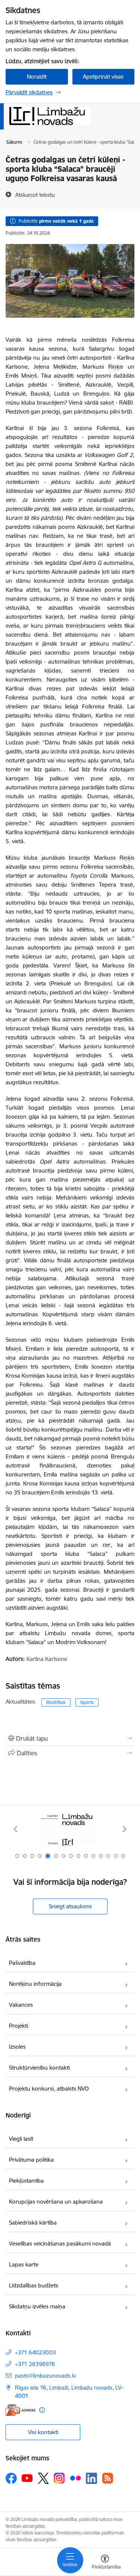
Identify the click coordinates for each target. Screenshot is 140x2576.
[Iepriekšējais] (15, 1829)
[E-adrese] (21, 2410)
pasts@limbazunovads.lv (45, 2376)
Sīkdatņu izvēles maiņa (37, 2306)
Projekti (18, 2026)
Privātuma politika (31, 2160)
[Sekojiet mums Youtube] (27, 2478)
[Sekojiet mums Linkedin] (91, 2478)
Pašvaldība (22, 1963)
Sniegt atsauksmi (70, 1906)
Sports (87, 1702)
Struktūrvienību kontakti (39, 2068)
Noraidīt (37, 77)
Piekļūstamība (26, 2181)
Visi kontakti (43, 2432)
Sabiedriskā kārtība (33, 2223)
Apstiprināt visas (103, 77)
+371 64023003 (35, 2352)
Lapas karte (24, 2264)
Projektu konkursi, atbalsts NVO (49, 2089)
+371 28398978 (35, 2364)
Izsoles (17, 2047)
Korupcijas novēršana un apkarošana (56, 2202)
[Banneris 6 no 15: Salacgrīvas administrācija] (70, 1829)
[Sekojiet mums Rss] (108, 2478)
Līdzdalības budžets (34, 2285)
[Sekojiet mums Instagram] (59, 2478)
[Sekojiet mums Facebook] (11, 2478)
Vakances (21, 2005)
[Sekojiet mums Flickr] (75, 2478)
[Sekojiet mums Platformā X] (43, 2478)
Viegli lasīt (21, 2139)
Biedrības (56, 1702)
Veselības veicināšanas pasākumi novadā (60, 2243)
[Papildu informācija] (42, 2410)
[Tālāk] (125, 1829)
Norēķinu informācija (35, 1984)
